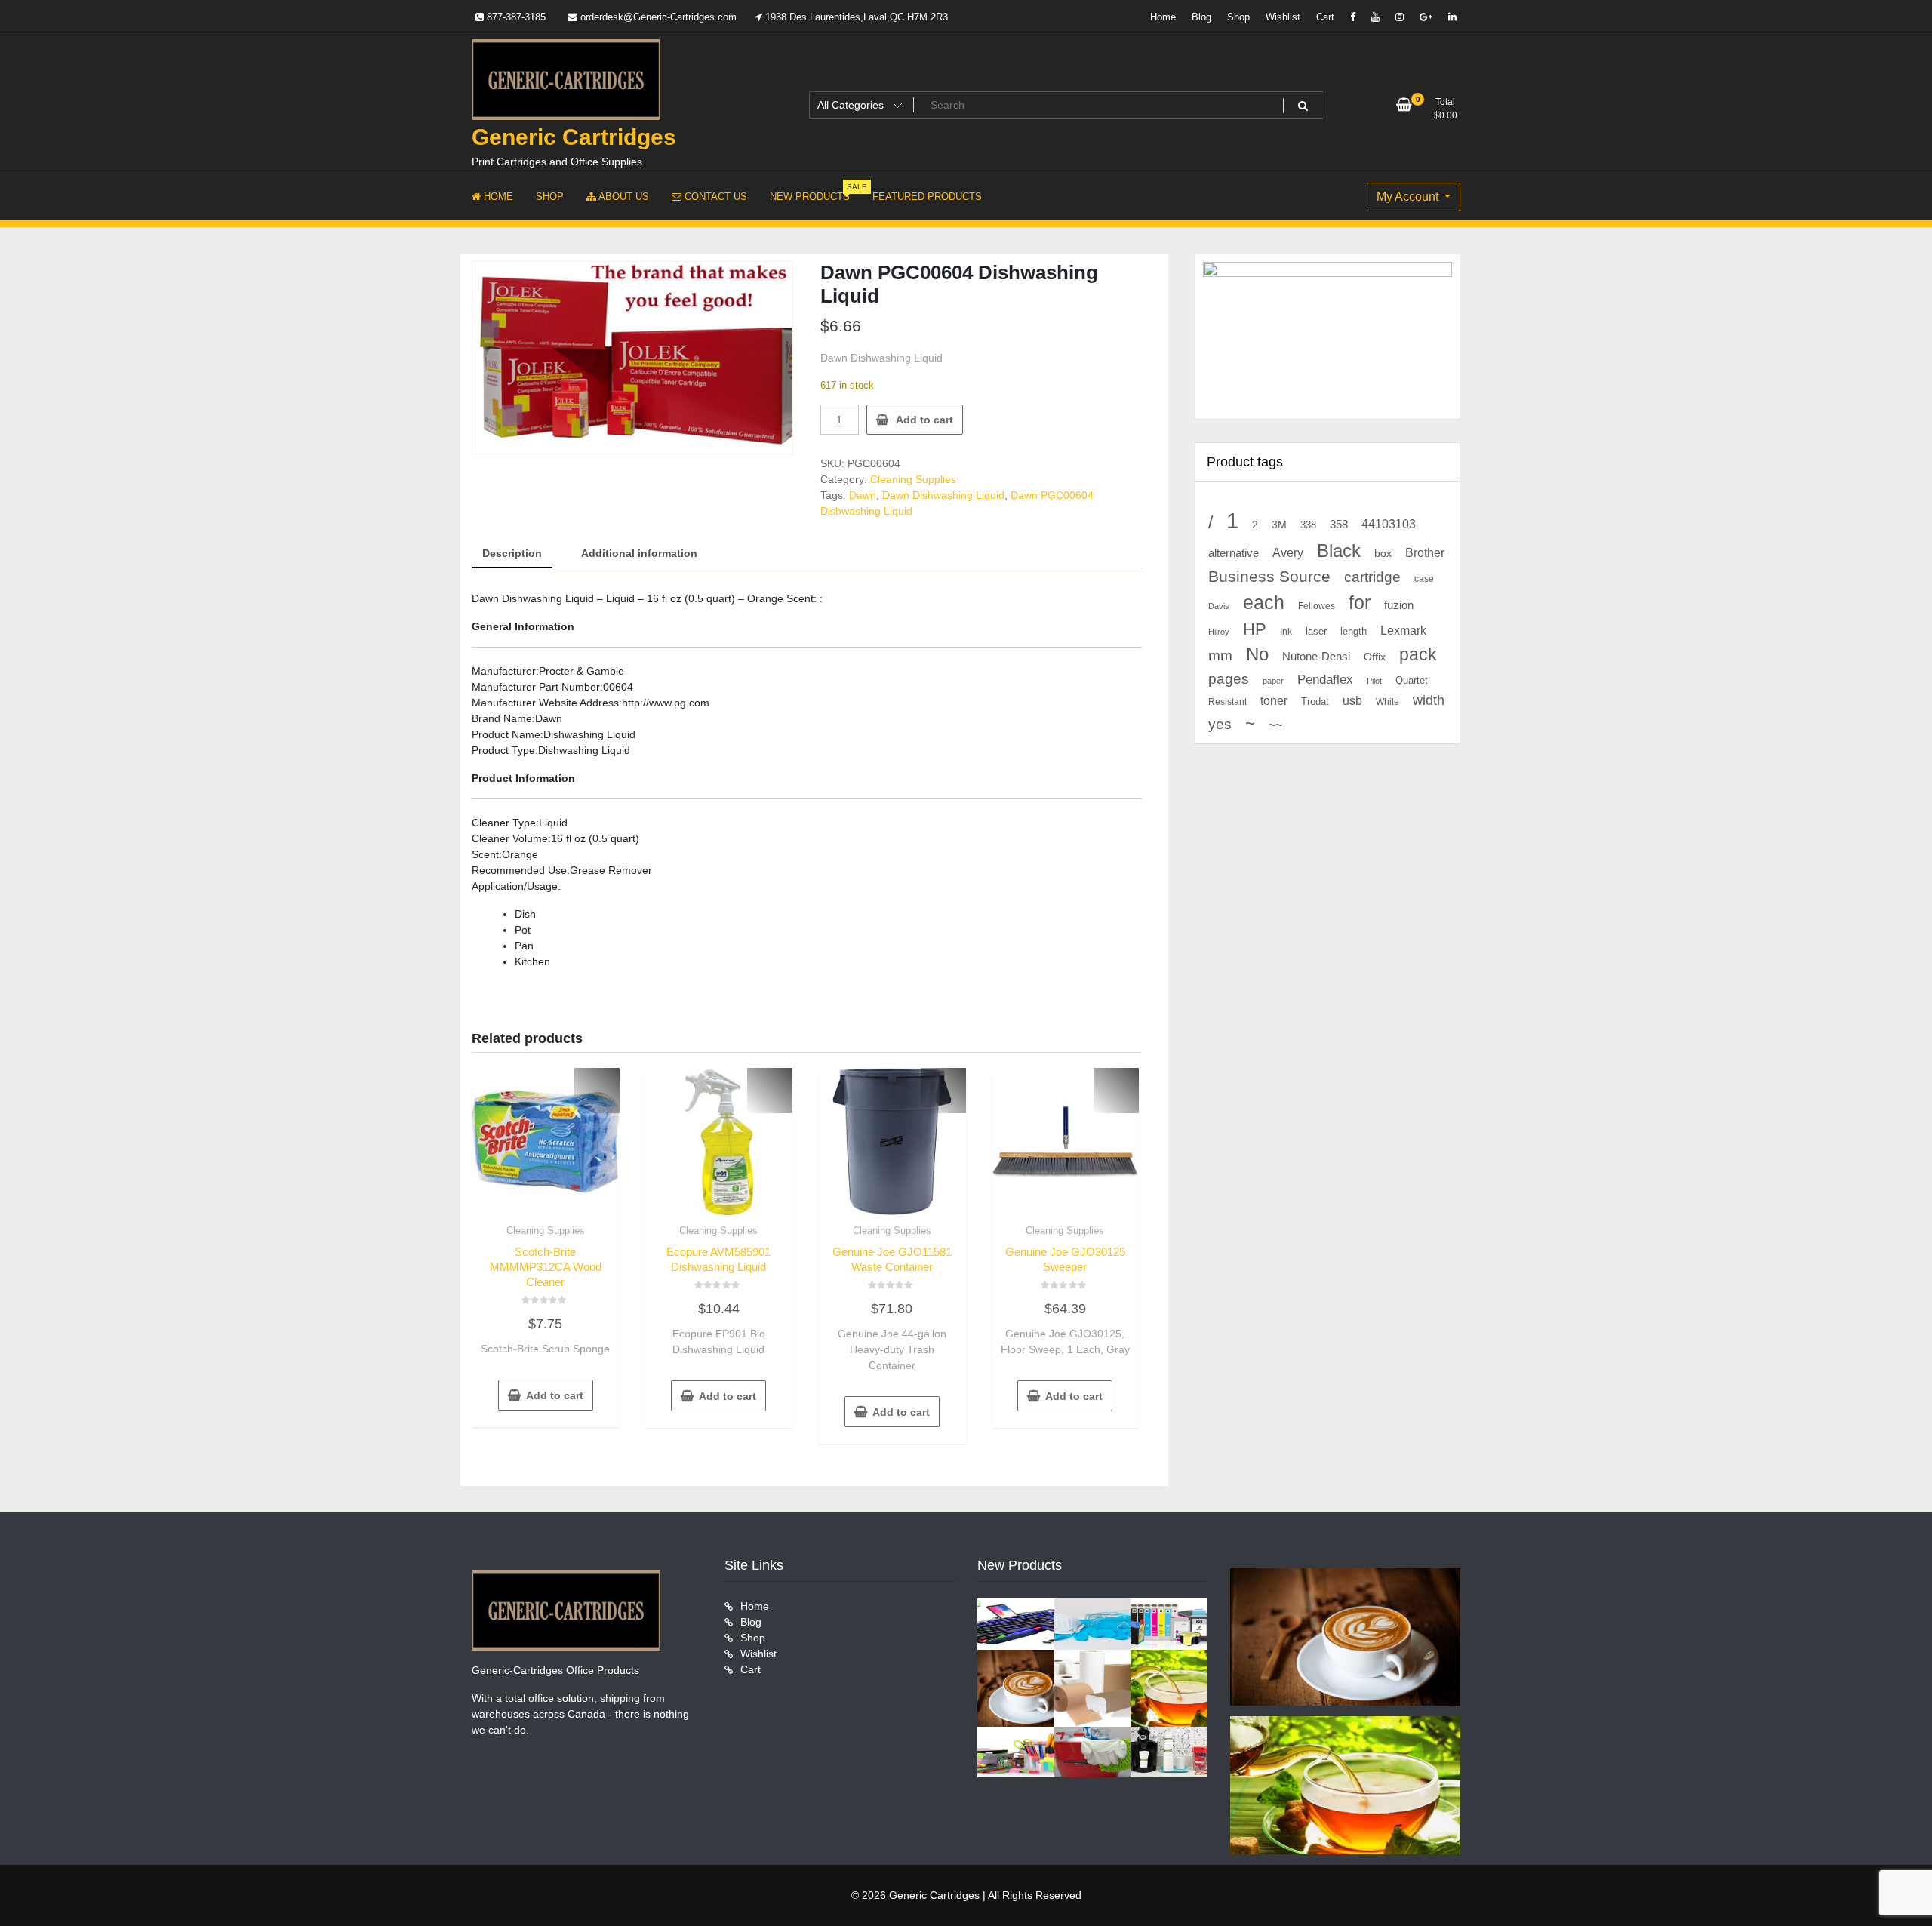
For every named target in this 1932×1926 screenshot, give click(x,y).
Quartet (1412, 680)
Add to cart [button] (555, 1395)
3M (1279, 525)
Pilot (1374, 681)
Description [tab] (512, 553)
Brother (1425, 552)
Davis (1219, 606)
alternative (1234, 553)
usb (1352, 701)
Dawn (863, 495)
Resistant (1227, 702)
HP (1255, 629)
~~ (1275, 725)
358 (1339, 525)
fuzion (1399, 605)
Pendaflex (1325, 680)
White (1387, 701)
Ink (1286, 632)
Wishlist (1283, 17)
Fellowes (1317, 606)
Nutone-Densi (1316, 656)
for (1360, 602)
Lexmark (1403, 631)
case (1424, 579)
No (1257, 654)
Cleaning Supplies (913, 479)
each (1264, 603)
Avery (1288, 552)
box (1383, 553)
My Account (1409, 197)
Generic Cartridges (574, 137)
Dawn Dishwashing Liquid (943, 495)
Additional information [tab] (639, 553)
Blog (1201, 17)
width (1429, 700)
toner (1274, 700)
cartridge (1372, 577)
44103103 (1389, 524)
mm (1220, 655)
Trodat (1315, 702)
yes (1220, 724)
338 (1308, 525)
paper (1273, 681)
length (1354, 632)
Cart (1325, 17)
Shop (1238, 17)
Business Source (1269, 576)
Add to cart (924, 420)
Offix (1375, 657)
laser (1316, 632)
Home (1163, 17)
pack (1418, 655)
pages (1229, 679)
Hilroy (1219, 632)
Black (1339, 551)
